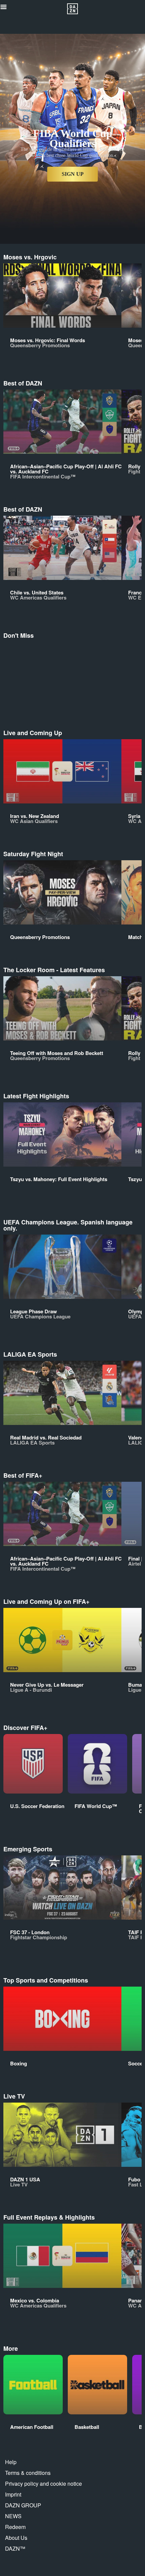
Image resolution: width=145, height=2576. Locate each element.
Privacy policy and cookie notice (43, 2484)
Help (11, 2462)
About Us (16, 2538)
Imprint (13, 2494)
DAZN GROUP (23, 2505)
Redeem (15, 2527)
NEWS (13, 2516)
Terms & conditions (28, 2473)
